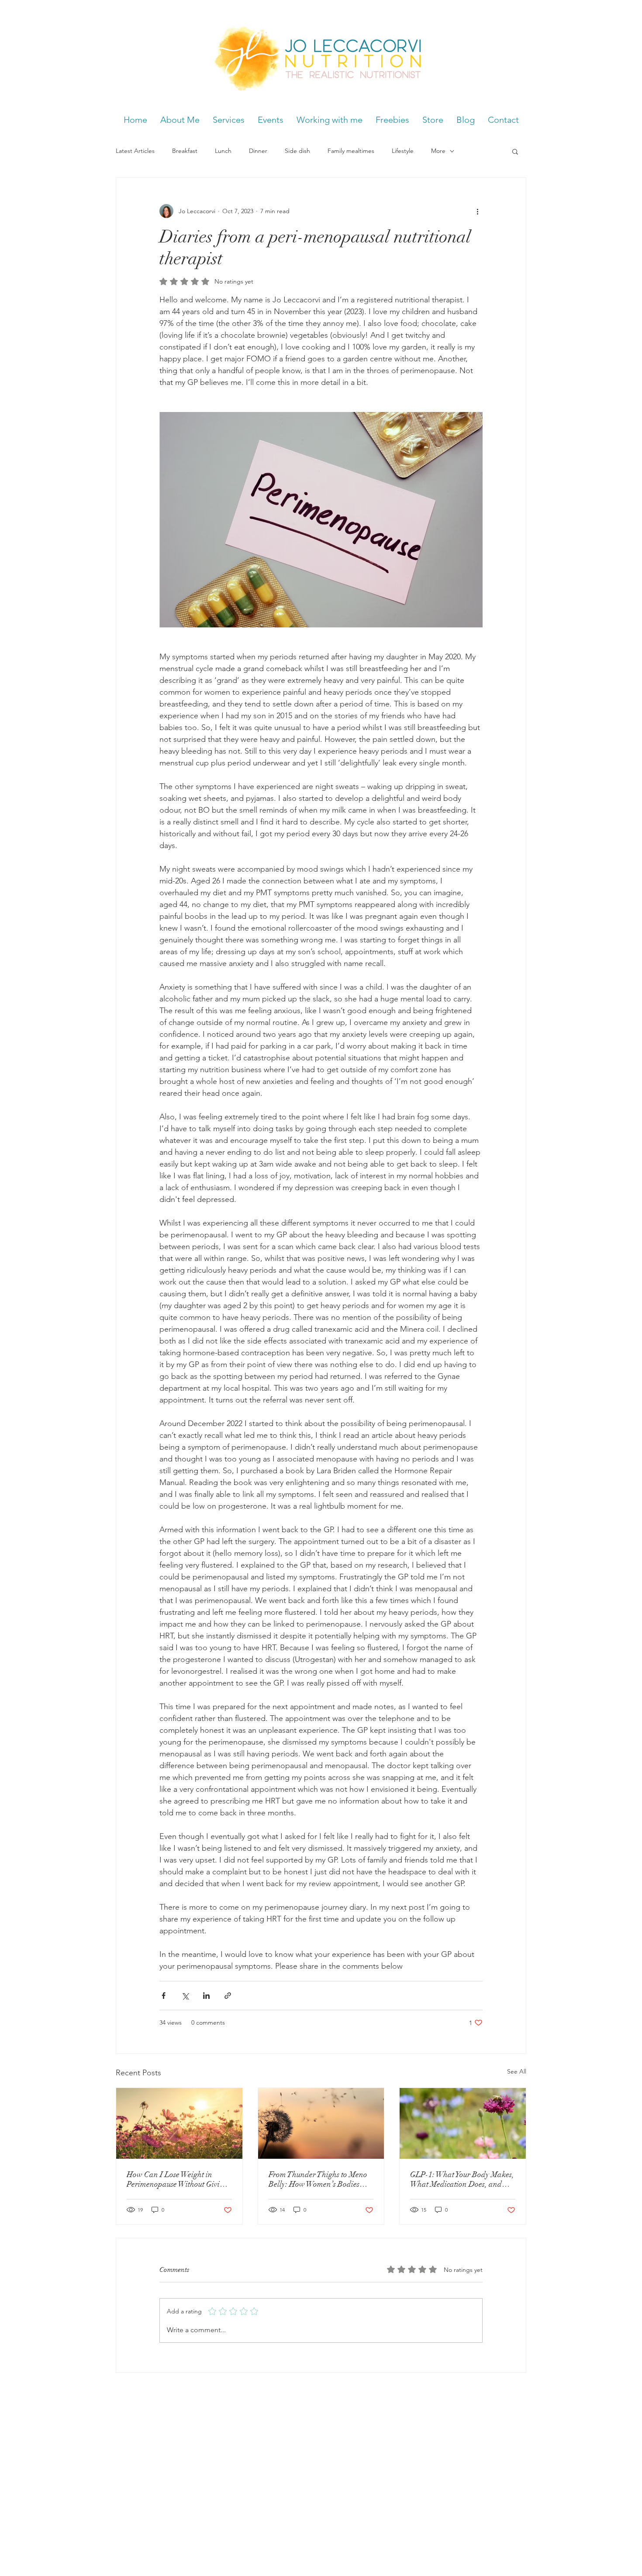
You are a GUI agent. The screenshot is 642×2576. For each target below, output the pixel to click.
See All (517, 2071)
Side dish (297, 151)
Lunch (223, 151)
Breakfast (185, 151)
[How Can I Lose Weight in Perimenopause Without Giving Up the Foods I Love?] (179, 2123)
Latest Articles (135, 151)
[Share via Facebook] (164, 1996)
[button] (515, 151)
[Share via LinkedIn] (206, 1996)
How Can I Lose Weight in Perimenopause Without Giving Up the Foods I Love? (177, 2179)
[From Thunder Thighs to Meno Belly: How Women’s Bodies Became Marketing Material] (321, 2123)
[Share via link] (228, 1996)
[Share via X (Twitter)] (185, 1996)
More (438, 151)
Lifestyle (403, 151)
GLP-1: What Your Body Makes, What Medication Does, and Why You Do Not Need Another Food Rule (462, 2179)
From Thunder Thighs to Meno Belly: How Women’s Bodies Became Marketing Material (318, 2179)
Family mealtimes (351, 151)
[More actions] (477, 211)
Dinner (258, 151)
